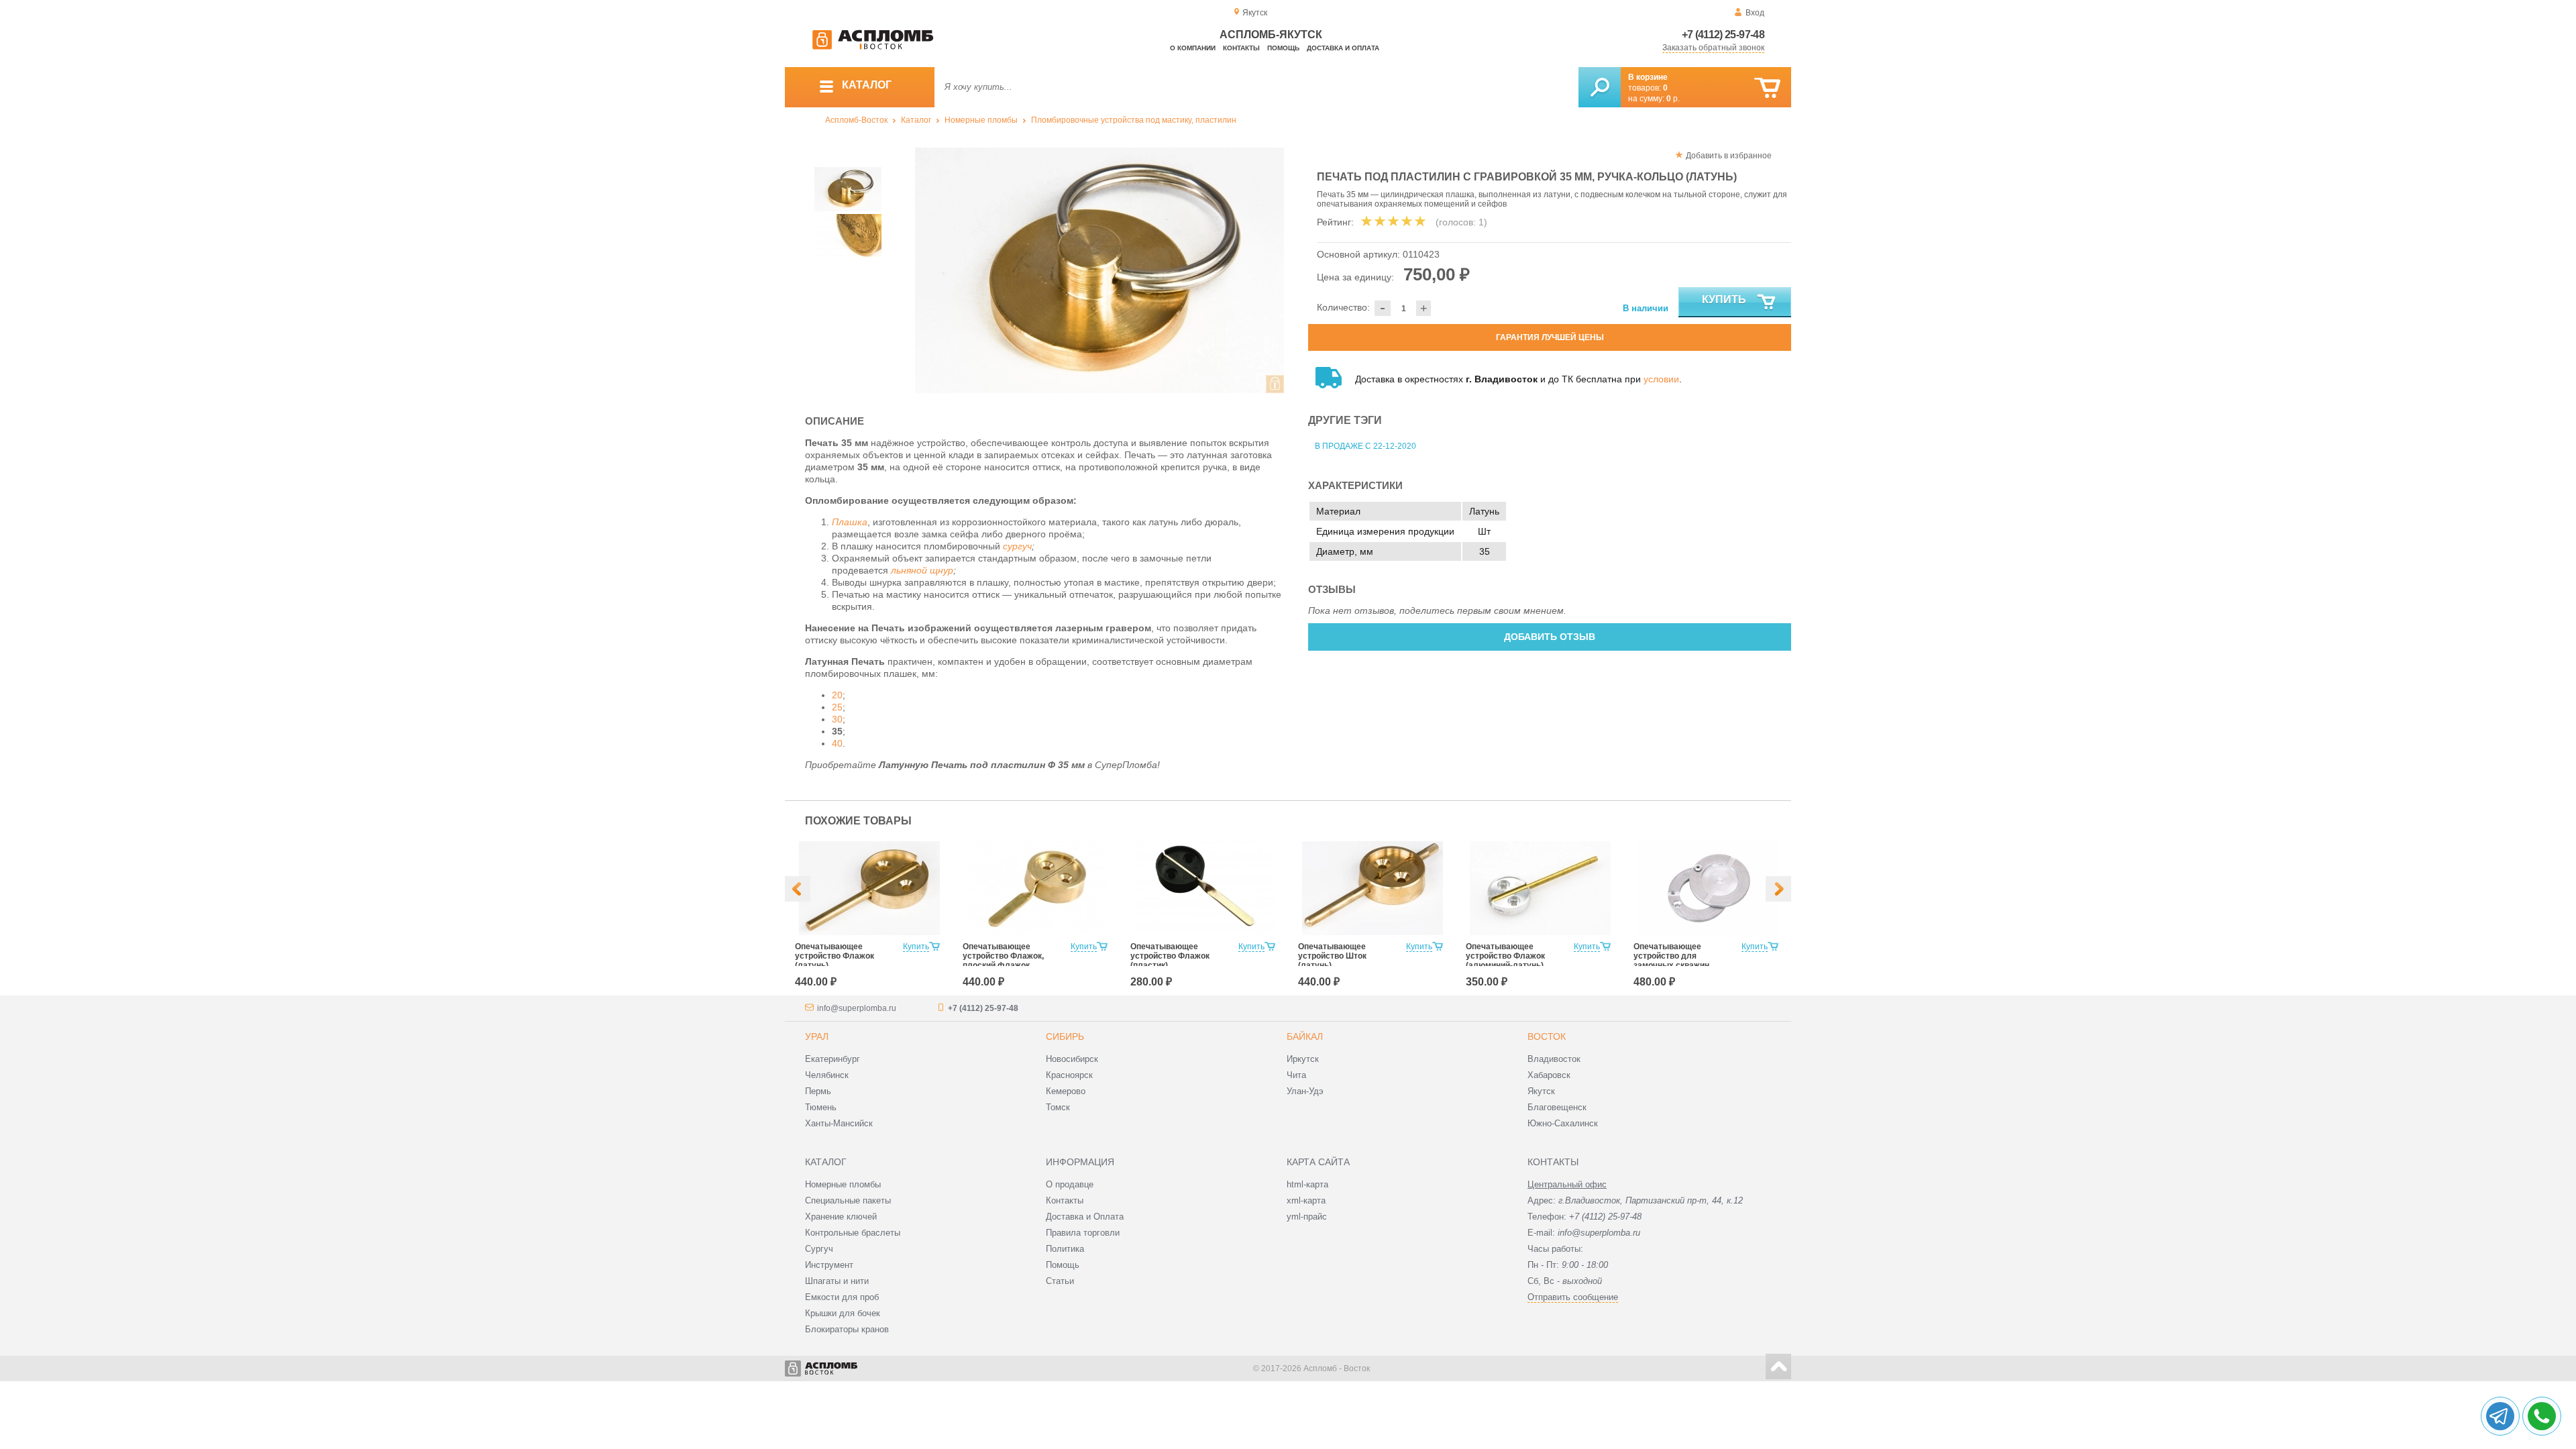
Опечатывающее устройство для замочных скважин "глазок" (1671, 961)
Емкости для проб (842, 1297)
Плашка (850, 522)
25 (837, 707)
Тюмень (821, 1107)
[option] (1100, 270)
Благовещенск (1557, 1107)
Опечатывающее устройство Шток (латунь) (1332, 956)
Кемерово (1066, 1091)
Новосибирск (1072, 1059)
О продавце (1070, 1184)
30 (837, 719)
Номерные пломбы (981, 120)
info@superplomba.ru (857, 1008)
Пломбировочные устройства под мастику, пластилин (1134, 120)
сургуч (1017, 546)
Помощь (1283, 48)
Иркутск (1303, 1059)
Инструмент (829, 1265)
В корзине (1648, 77)
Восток (1547, 1036)
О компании (1193, 48)
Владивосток (1554, 1059)
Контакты (1241, 48)
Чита (1296, 1075)
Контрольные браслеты (853, 1233)
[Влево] (798, 889)
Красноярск (1069, 1075)
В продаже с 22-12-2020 (1365, 446)
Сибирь (1065, 1036)
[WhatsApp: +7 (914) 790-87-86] (2542, 1416)
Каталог (916, 120)
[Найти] (1600, 87)
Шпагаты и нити (837, 1281)
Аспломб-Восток (856, 120)
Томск (1058, 1107)
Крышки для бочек (843, 1313)
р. (1673, 99)
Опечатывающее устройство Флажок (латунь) (835, 956)
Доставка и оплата (1343, 48)
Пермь (818, 1091)
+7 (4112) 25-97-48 (1723, 35)
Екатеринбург (833, 1059)
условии (1661, 379)
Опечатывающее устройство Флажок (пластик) (1170, 956)
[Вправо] (1778, 889)
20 (837, 695)
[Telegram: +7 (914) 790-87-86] (2500, 1416)
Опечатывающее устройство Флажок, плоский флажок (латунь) (1003, 961)
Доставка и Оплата (1085, 1217)
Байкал (1305, 1036)
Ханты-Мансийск (839, 1123)
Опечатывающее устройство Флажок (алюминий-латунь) (1505, 956)
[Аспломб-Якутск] (873, 47)
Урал (817, 1036)
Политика (1065, 1249)
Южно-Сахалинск (1563, 1123)
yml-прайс (1307, 1217)
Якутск (1541, 1091)
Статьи (1060, 1281)
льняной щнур (922, 570)
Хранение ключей (841, 1217)
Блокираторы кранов (847, 1329)
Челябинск (827, 1075)
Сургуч (819, 1249)
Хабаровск (1549, 1075)
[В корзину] (1767, 88)
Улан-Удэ (1305, 1091)
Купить (1724, 300)
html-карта (1307, 1184)
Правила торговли (1083, 1233)
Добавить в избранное (1729, 156)
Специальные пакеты (848, 1200)
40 (837, 743)
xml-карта (1306, 1200)
